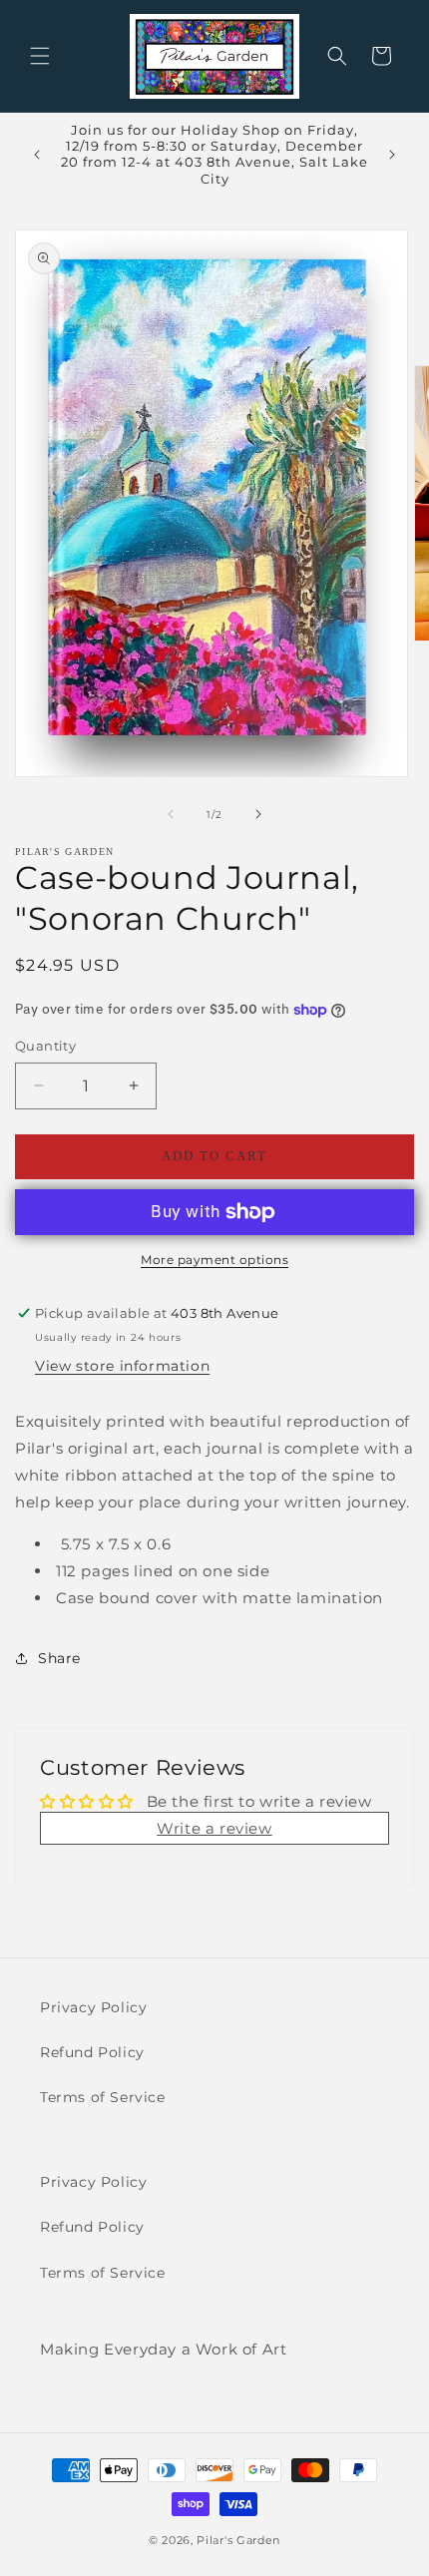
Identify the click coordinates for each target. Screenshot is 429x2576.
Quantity (45, 1046)
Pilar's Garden (238, 2540)
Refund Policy (92, 2052)
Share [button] (59, 1658)
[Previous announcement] (37, 155)
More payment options (214, 1260)
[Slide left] (171, 814)
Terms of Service (103, 2097)
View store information (122, 1366)
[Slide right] (258, 814)
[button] (40, 56)
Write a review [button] (214, 1828)
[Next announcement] (392, 155)
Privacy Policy (93, 2007)
